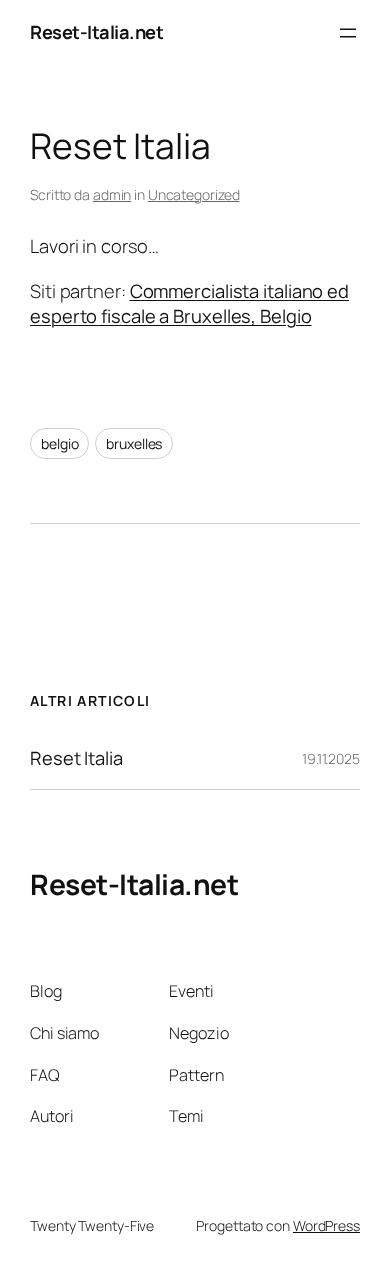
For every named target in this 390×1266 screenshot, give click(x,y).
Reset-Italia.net (96, 32)
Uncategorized (194, 194)
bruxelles (134, 443)
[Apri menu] (348, 33)
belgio (59, 443)
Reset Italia (76, 758)
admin (112, 194)
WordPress (326, 1225)
